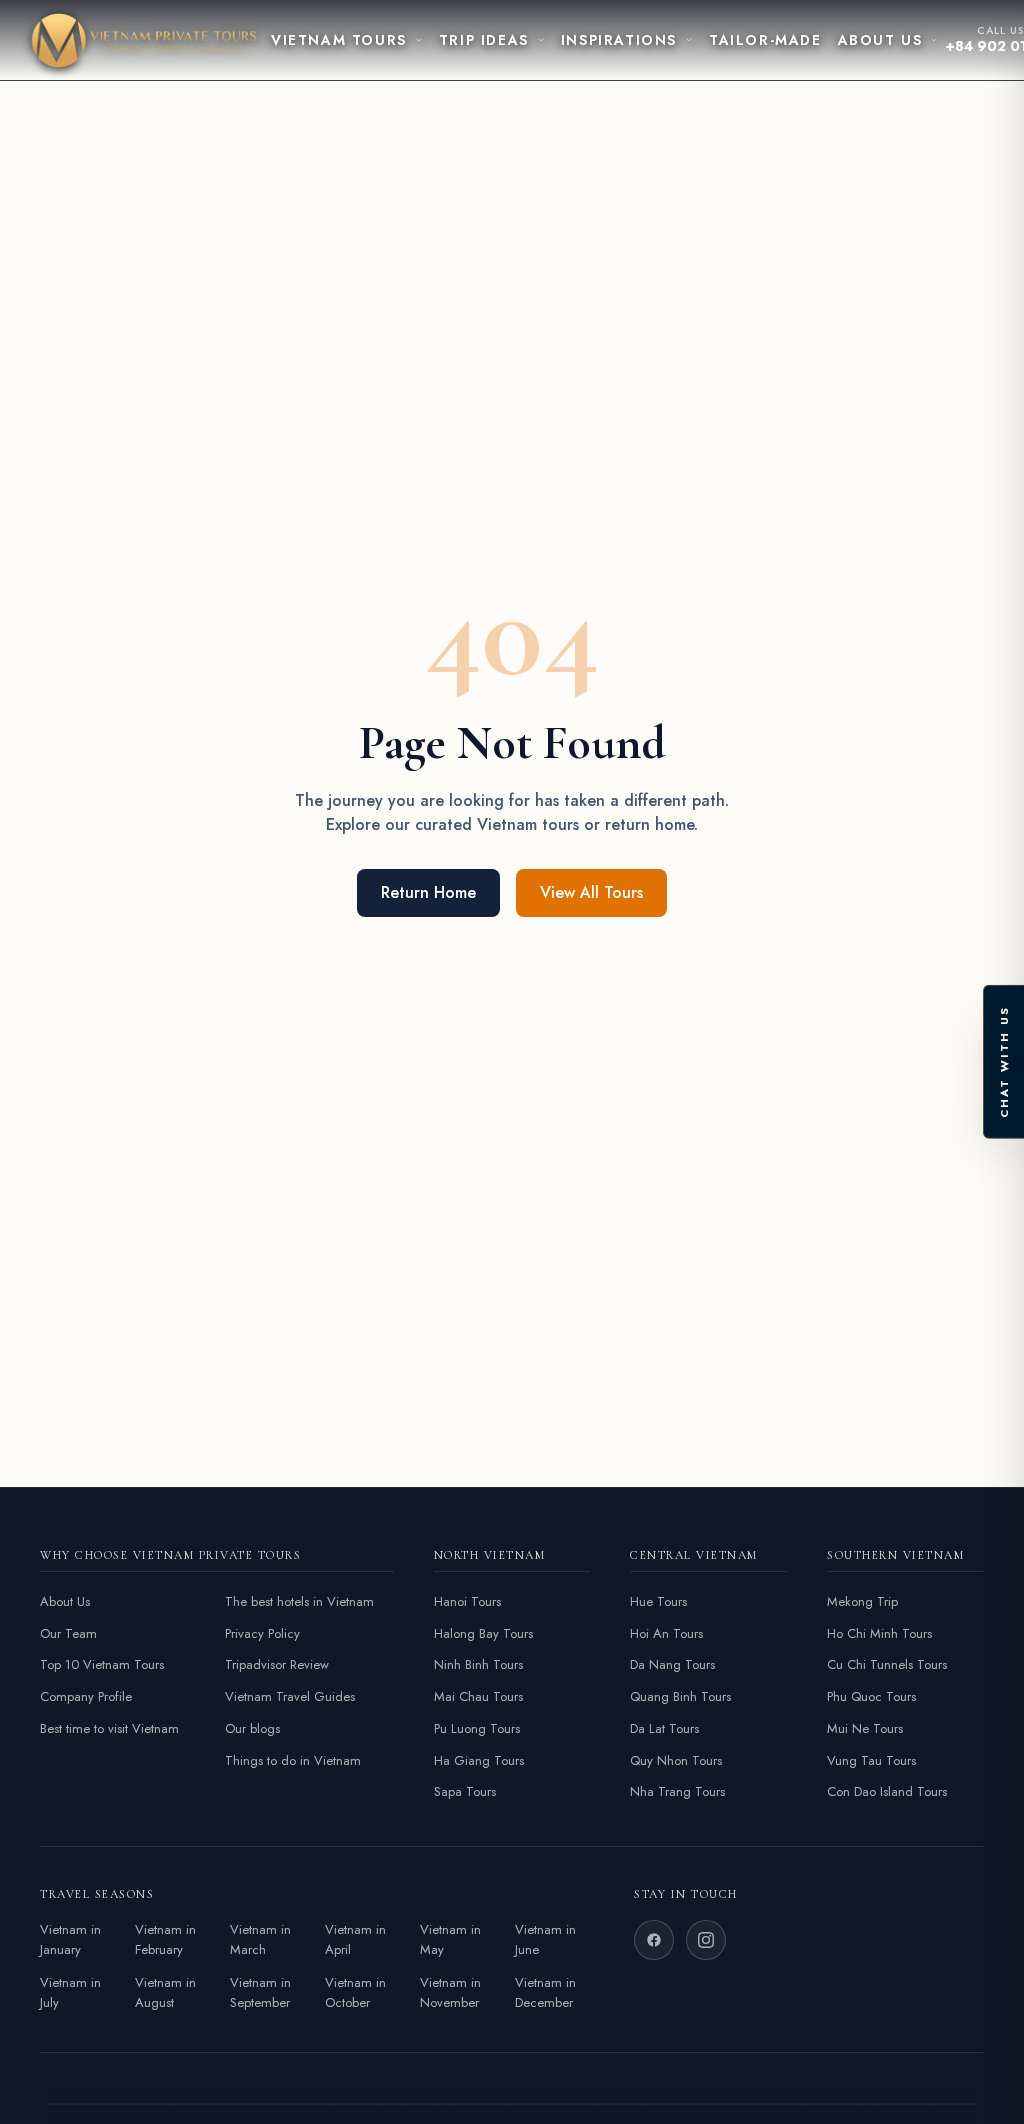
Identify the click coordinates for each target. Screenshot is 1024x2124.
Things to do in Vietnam (293, 1760)
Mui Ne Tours (865, 1728)
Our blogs (252, 1728)
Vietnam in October (355, 1992)
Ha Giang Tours (479, 1760)
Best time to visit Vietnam (109, 1728)
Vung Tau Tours (871, 1760)
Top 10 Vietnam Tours (102, 1664)
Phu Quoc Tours (871, 1696)
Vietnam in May (450, 1939)
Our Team (68, 1633)
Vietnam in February (165, 1939)
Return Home (428, 892)
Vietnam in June (545, 1939)
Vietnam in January (70, 1939)
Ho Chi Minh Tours (879, 1633)
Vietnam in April (355, 1939)
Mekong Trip (862, 1601)
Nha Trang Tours (677, 1791)
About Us (65, 1601)
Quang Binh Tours (680, 1696)
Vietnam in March (260, 1939)
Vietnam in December (545, 1992)
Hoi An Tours (666, 1633)
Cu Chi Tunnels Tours (887, 1664)
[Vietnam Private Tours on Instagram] (706, 1940)
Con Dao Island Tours (887, 1791)
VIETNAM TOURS (339, 40)
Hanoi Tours (467, 1601)
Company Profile (86, 1696)
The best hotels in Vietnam (299, 1601)
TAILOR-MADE (765, 40)
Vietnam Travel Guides (290, 1696)
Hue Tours (658, 1601)
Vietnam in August (165, 1992)
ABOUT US (880, 40)
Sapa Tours (465, 1791)
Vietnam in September (260, 1992)
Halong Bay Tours (483, 1633)
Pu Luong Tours (477, 1728)
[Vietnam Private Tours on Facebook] (654, 1940)
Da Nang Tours (672, 1664)
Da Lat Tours (664, 1728)
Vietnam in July (70, 1992)
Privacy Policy (262, 1633)
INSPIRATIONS (619, 40)
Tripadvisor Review (277, 1664)
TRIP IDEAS (484, 40)
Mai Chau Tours (478, 1696)
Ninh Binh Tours (478, 1664)
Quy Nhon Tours (676, 1760)
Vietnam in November (450, 1992)
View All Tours (591, 892)
